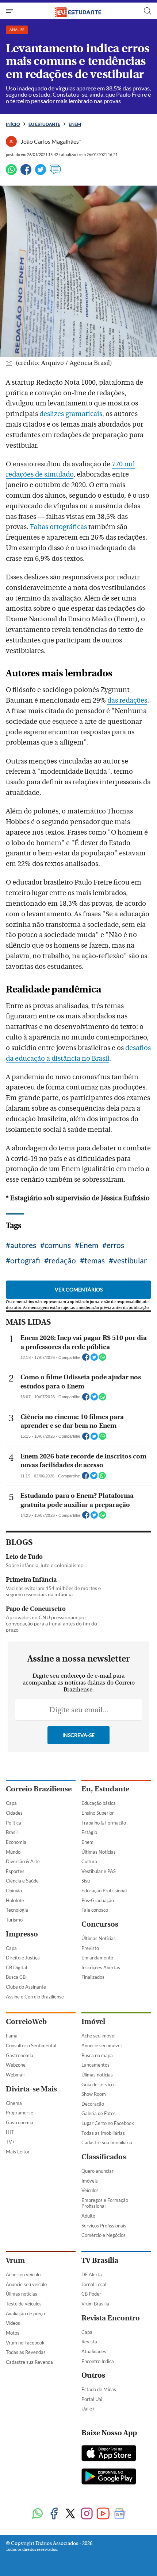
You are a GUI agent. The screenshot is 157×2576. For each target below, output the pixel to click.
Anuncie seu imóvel (102, 2045)
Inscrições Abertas (101, 1967)
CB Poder (91, 2294)
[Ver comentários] (55, 173)
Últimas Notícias (99, 1852)
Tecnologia (17, 1910)
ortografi (25, 1260)
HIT (10, 2132)
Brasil (12, 1832)
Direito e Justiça (23, 1958)
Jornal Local (94, 2284)
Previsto (90, 1948)
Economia (16, 1842)
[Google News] (120, 2514)
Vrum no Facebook (25, 2343)
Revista (89, 2342)
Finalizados (93, 1977)
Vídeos (13, 2323)
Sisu (86, 1881)
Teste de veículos (24, 2304)
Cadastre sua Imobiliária (107, 2142)
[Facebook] (26, 173)
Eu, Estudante (105, 1789)
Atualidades (94, 2351)
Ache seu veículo (23, 2274)
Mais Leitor (18, 2152)
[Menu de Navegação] (10, 11)
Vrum (15, 2260)
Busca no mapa (97, 2055)
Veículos (90, 2190)
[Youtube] (103, 2514)
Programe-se (20, 2113)
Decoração (93, 2104)
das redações (127, 700)
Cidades (14, 1813)
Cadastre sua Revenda (29, 2362)
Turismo (14, 1920)
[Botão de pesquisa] (148, 11)
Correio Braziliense (39, 1789)
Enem (75, 124)
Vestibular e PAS (99, 1871)
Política (14, 1823)
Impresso (22, 1934)
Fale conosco (95, 1910)
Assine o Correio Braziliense (35, 1997)
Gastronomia (20, 2055)
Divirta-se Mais (31, 2089)
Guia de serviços (99, 2084)
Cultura (89, 1861)
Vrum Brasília (95, 2304)
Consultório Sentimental (31, 2045)
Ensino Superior (98, 1813)
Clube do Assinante (26, 1987)
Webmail (15, 2075)
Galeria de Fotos (99, 2113)
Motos (13, 2333)
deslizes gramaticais (71, 414)
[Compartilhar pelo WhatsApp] (103, 1359)
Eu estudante (44, 124)
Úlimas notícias (97, 2075)
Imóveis (90, 2181)
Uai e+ (88, 2409)
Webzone (16, 2065)
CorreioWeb (26, 2022)
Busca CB (16, 1977)
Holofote (15, 1900)
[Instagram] (87, 2514)
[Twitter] (41, 173)
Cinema (14, 2103)
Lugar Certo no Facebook (108, 2123)
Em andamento (97, 1958)
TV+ (10, 2142)
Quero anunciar (97, 2171)
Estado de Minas (99, 2389)
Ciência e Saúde (22, 1881)
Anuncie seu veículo (26, 2284)
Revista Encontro (111, 2318)
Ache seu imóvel (98, 2036)
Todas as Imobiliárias (103, 2133)
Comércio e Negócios (104, 2235)
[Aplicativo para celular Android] (109, 2477)
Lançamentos (95, 2065)
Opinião (14, 1891)
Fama (12, 2036)
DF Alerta (92, 2274)
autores (23, 1245)
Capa (11, 1803)
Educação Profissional (104, 1891)
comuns (58, 1245)
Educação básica (99, 1803)
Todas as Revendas (26, 2352)
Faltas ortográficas (58, 527)
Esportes (15, 1871)
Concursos (100, 1924)
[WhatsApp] (11, 173)
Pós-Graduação (98, 1900)
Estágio (89, 1832)
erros (115, 1245)
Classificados (104, 2157)
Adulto (88, 2216)
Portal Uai (92, 2399)
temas (95, 1260)
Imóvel (93, 2022)
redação (62, 1260)
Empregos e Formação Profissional (105, 2203)
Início (13, 124)
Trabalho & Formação (104, 1823)
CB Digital (16, 1967)
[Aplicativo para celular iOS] (109, 2454)
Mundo (13, 1852)
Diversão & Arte (23, 1861)
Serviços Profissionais (104, 2226)
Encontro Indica (98, 2361)
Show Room (94, 2094)
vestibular (130, 1260)
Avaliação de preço (25, 2313)
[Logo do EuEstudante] (78, 11)
